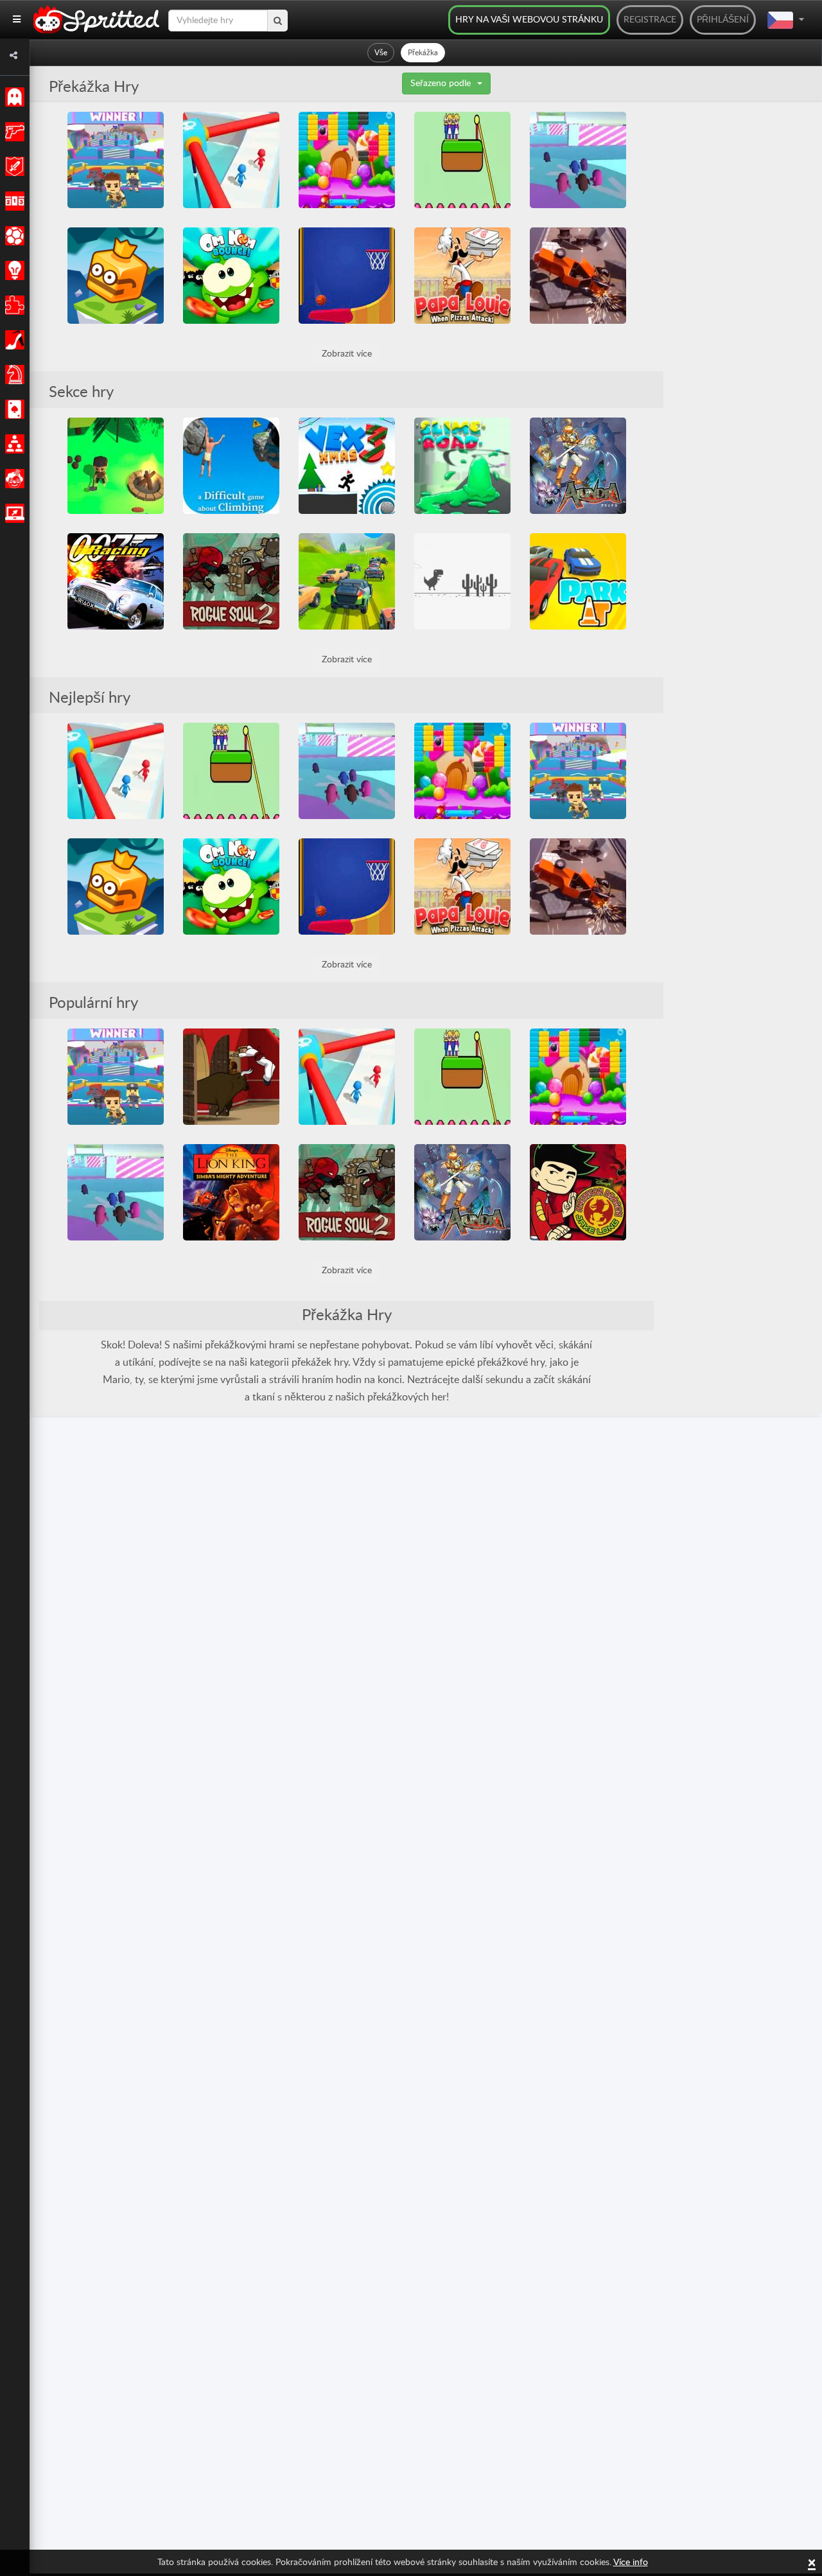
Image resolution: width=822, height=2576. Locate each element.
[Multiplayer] (13, 444)
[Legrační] (13, 479)
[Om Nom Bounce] (231, 276)
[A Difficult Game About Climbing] (231, 466)
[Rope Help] (462, 160)
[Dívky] (13, 340)
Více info (631, 2563)
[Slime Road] (462, 466)
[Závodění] (13, 201)
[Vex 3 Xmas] (347, 466)
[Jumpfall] (116, 276)
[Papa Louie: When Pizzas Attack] (462, 276)
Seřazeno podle (441, 84)
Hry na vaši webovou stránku (529, 20)
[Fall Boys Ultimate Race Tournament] (116, 160)
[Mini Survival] (116, 466)
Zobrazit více (347, 354)
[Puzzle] (13, 305)
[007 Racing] (116, 581)
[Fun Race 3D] (231, 160)
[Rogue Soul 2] (231, 581)
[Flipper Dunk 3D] (347, 276)
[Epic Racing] (347, 581)
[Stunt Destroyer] (578, 276)
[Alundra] (578, 466)
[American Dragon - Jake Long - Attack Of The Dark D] (578, 1192)
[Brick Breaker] (347, 160)
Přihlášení (723, 20)
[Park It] (578, 581)
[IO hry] (13, 513)
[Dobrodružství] (13, 166)
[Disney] (231, 1192)
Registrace (650, 20)
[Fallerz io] (578, 160)
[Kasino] (13, 409)
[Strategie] (13, 270)
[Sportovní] (13, 236)
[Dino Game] (462, 581)
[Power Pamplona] (231, 1077)
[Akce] (13, 132)
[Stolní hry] (13, 375)
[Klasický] (13, 97)
